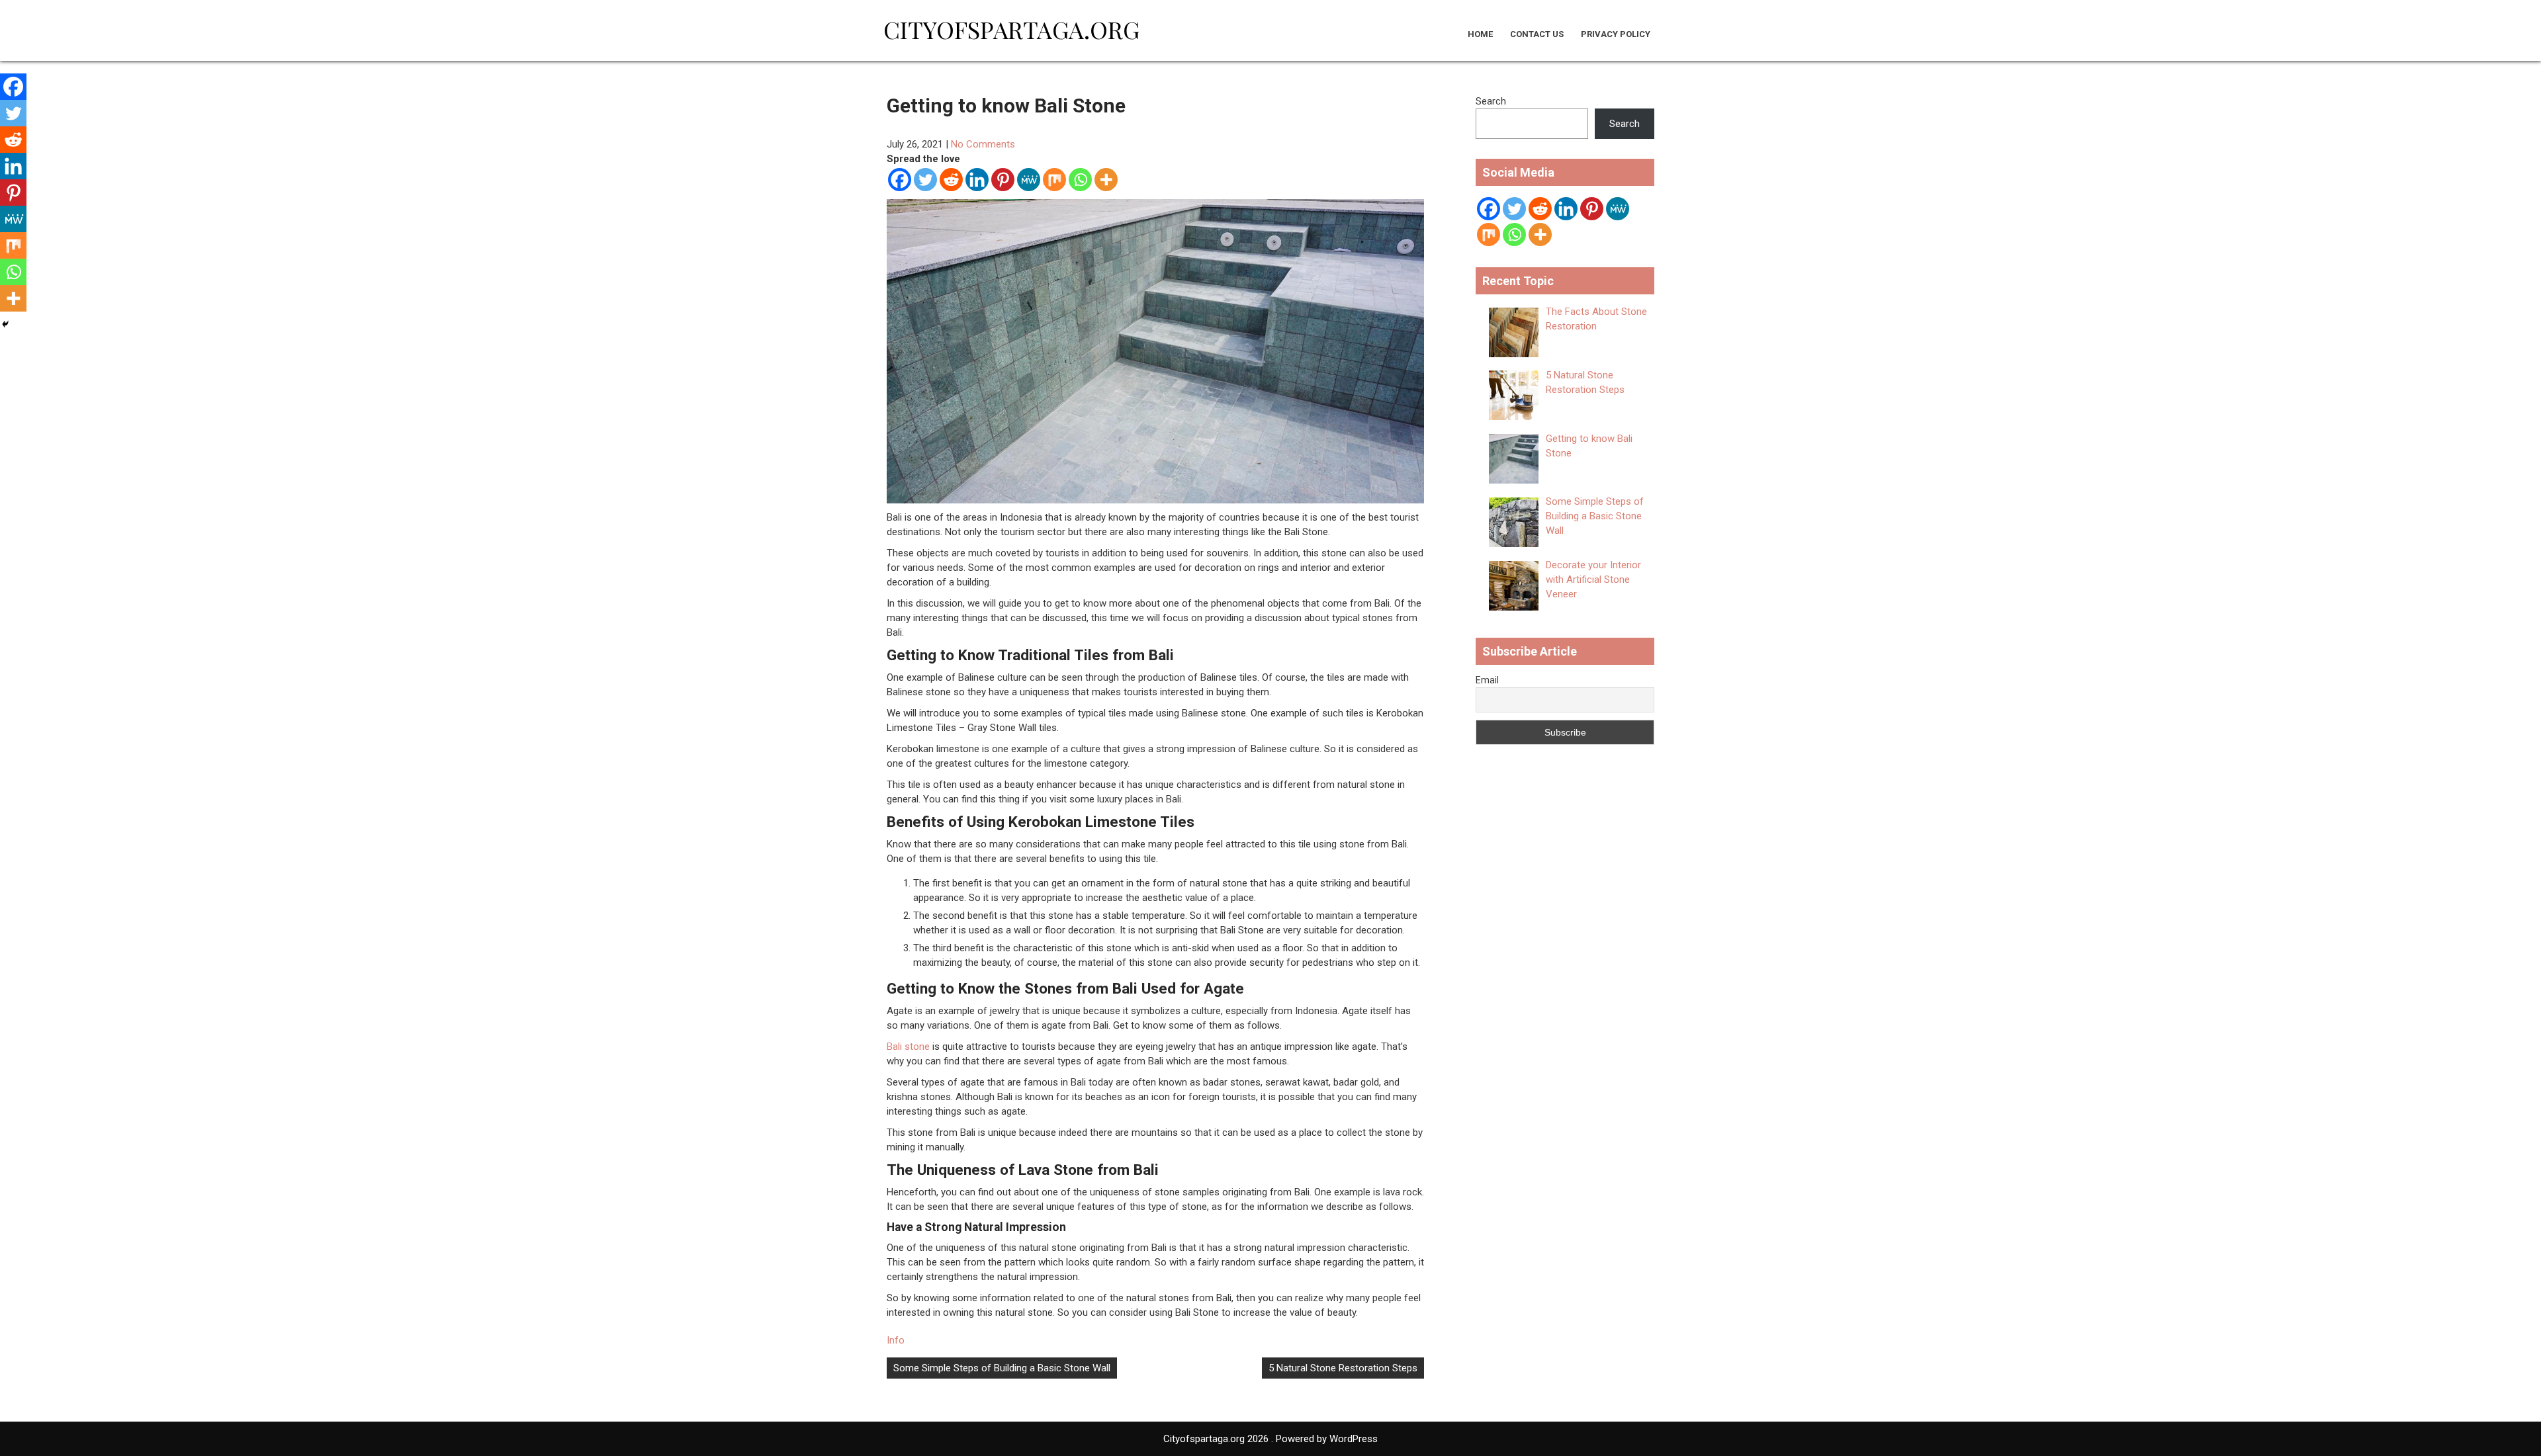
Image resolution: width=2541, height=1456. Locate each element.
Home (1480, 34)
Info (896, 1340)
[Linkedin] (977, 180)
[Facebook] (900, 180)
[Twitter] (925, 180)
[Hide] (5, 324)
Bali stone (908, 1047)
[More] (1106, 180)
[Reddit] (951, 180)
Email (1487, 680)
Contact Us (1537, 34)
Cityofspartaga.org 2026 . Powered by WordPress (1270, 1439)
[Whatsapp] (1080, 180)
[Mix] (1054, 180)
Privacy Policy (1616, 34)
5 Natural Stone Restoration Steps (1343, 1368)
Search (1491, 101)
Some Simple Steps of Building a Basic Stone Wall (1002, 1368)
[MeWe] (1029, 180)
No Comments (983, 144)
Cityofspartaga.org (1011, 29)
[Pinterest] (1003, 180)
